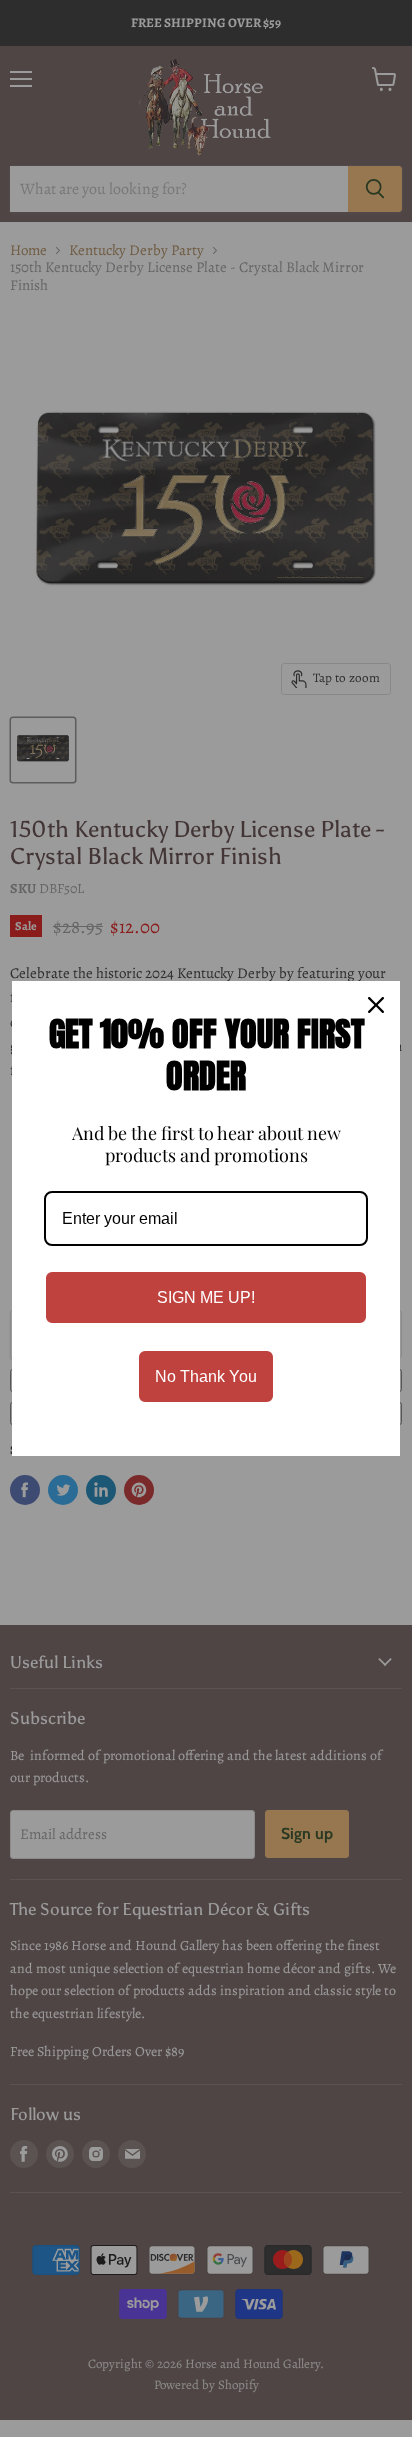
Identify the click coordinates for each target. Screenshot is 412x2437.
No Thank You (206, 1376)
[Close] (376, 1005)
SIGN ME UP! (206, 1297)
